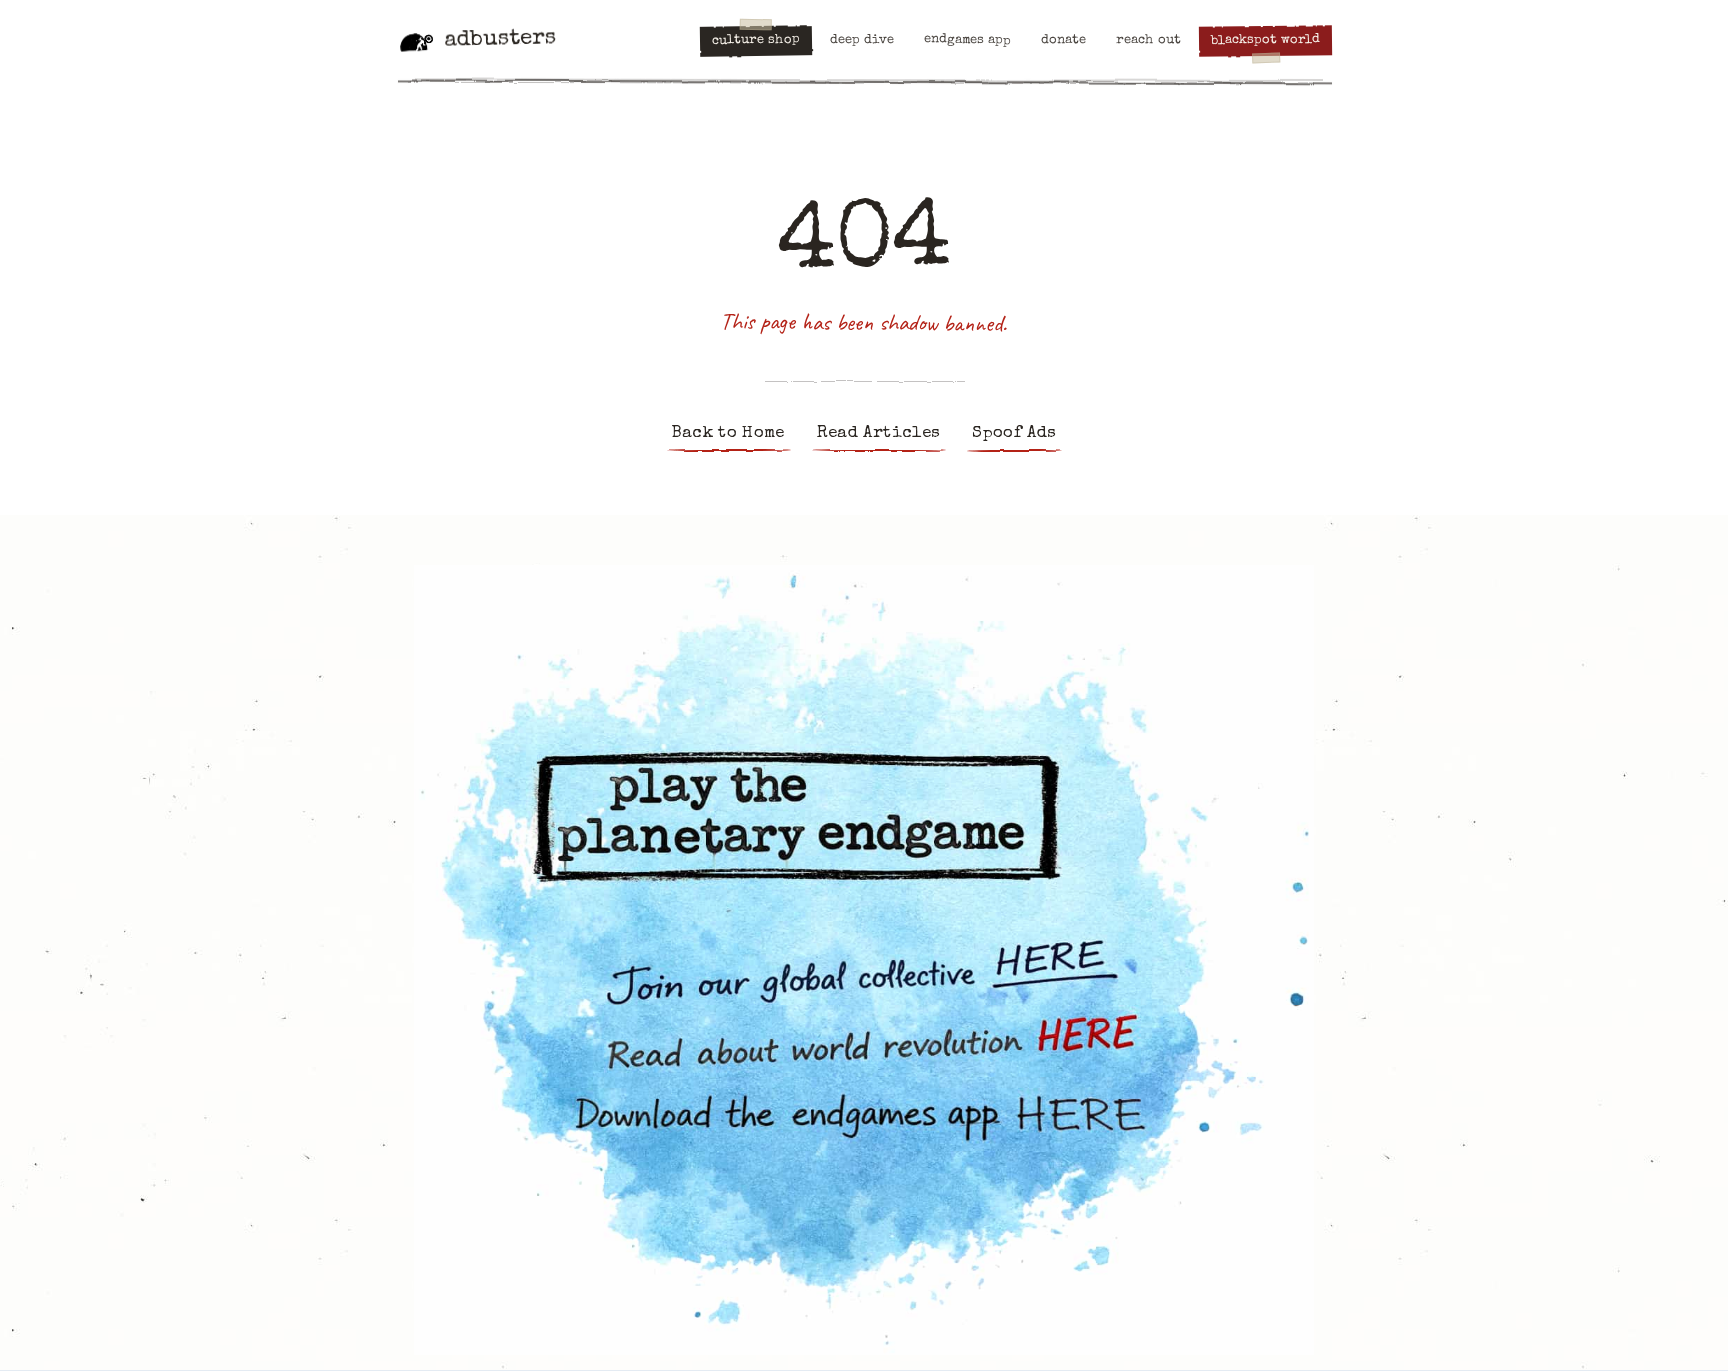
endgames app (967, 40)
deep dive (862, 41)
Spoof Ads (1014, 433)
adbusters (500, 40)
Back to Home (728, 433)
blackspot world (1265, 41)
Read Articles (878, 433)
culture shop (756, 41)
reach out (1148, 41)
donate (1063, 41)
